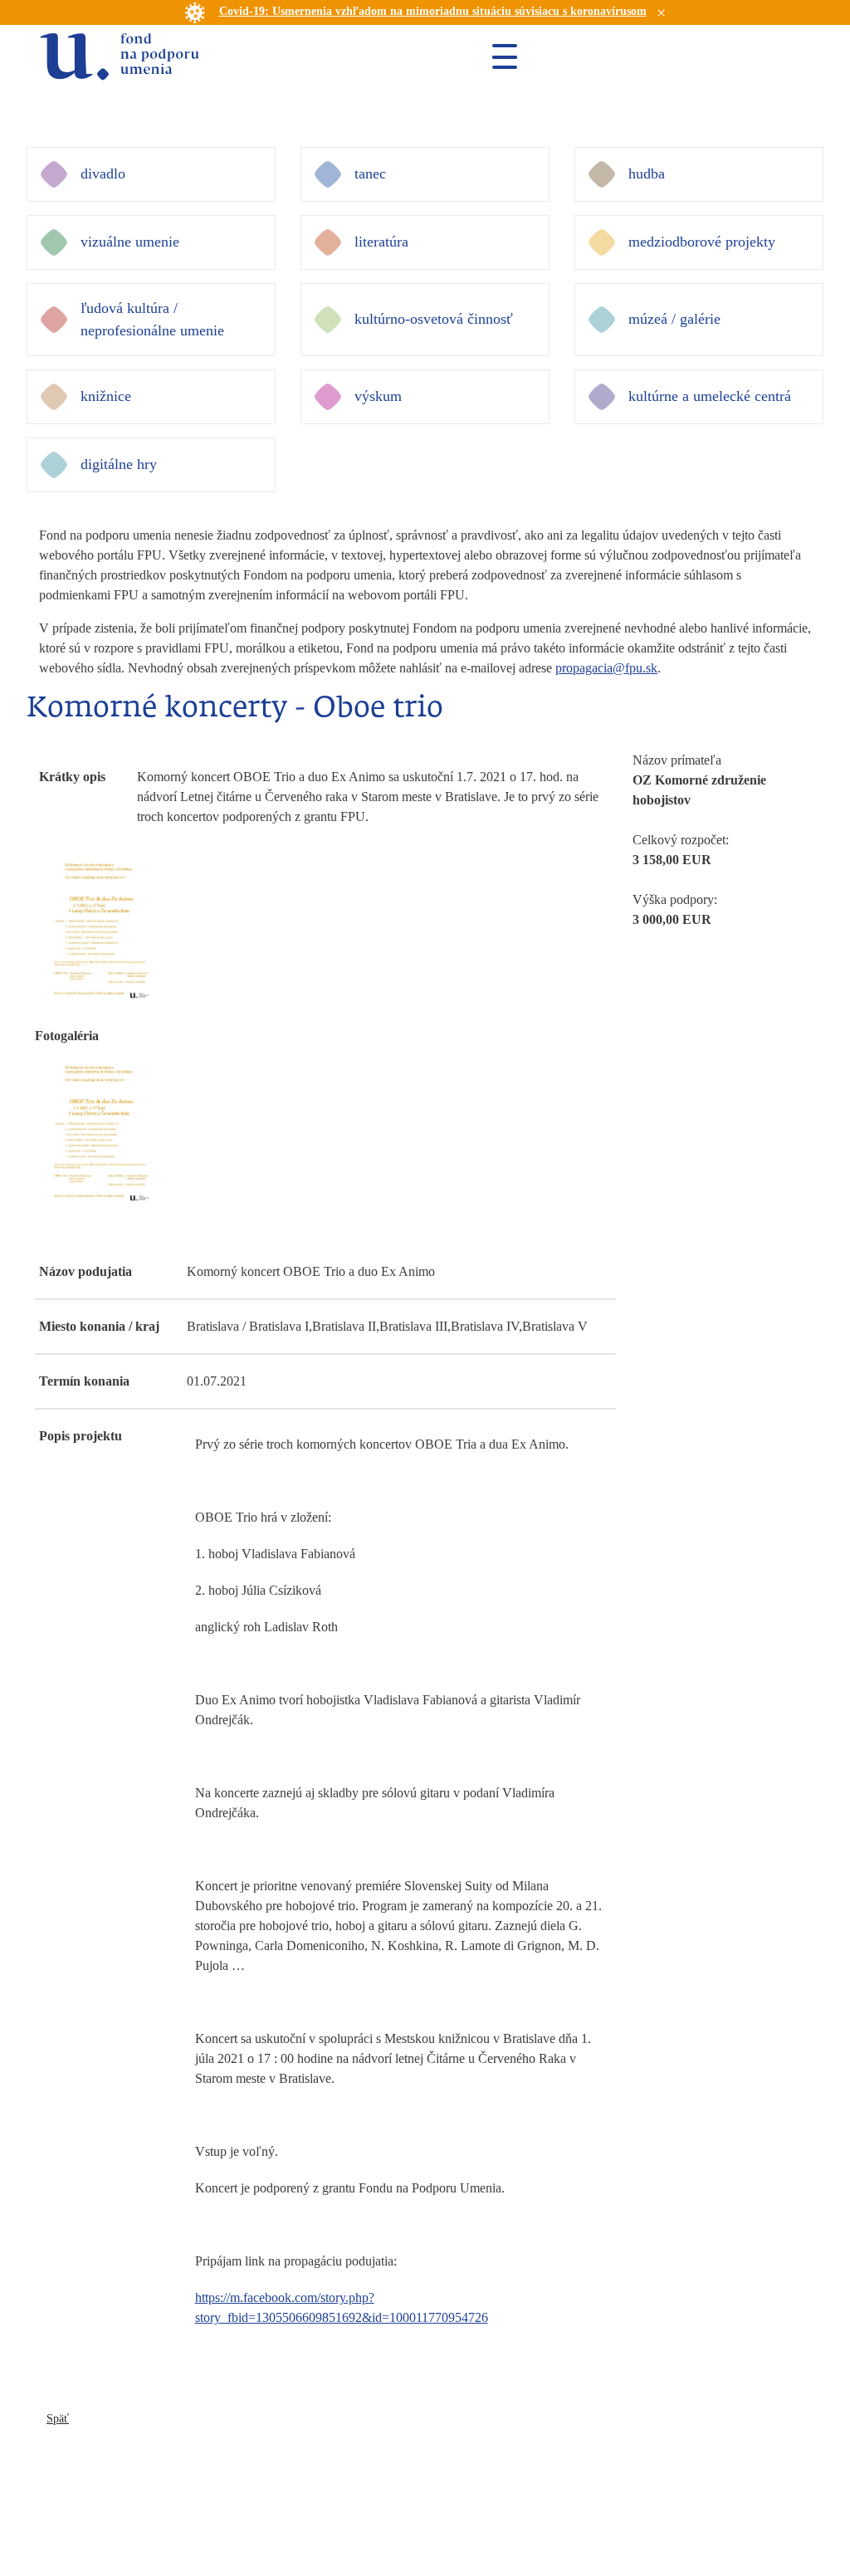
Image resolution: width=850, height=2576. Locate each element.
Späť (58, 2419)
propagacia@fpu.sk (606, 668)
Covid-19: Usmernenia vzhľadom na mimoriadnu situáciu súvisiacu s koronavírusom (433, 11)
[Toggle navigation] (498, 56)
